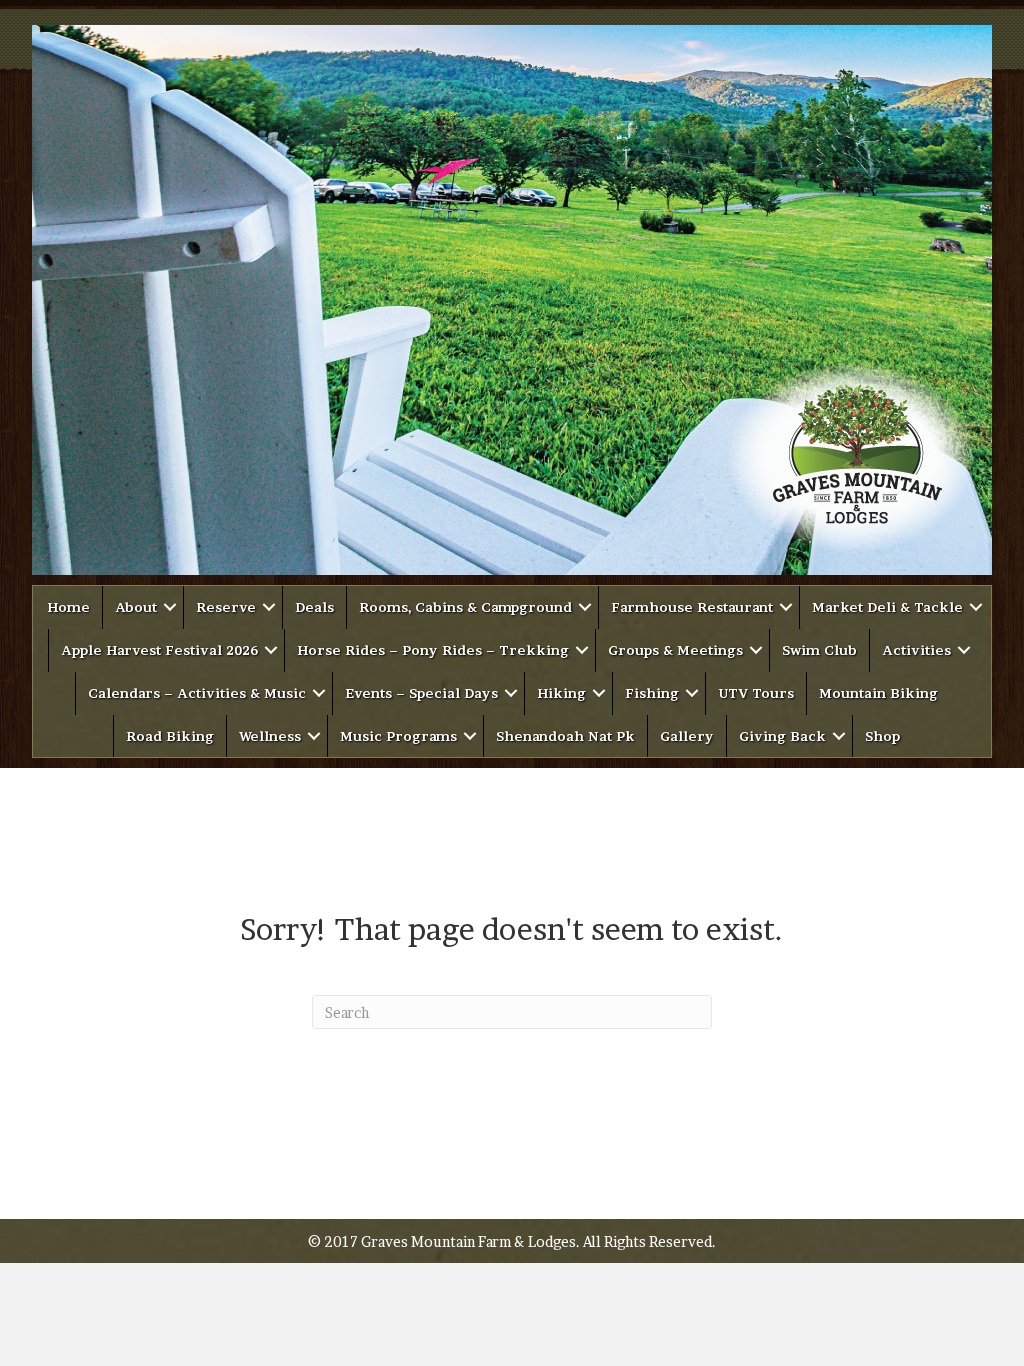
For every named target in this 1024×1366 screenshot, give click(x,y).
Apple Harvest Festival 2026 (159, 650)
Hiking (561, 693)
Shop (882, 736)
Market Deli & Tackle (887, 607)
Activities (916, 650)
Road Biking (170, 736)
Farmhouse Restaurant (692, 607)
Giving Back (782, 736)
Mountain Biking (878, 693)
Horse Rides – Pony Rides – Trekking (433, 650)
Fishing (652, 693)
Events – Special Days (421, 693)
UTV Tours (756, 693)
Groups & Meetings (675, 650)
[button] (170, 607)
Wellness (270, 736)
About (136, 607)
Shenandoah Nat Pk (565, 736)
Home (68, 607)
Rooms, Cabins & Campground (465, 607)
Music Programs (398, 736)
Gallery (687, 736)
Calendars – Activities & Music (197, 693)
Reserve (226, 607)
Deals (314, 607)
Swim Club (819, 650)
